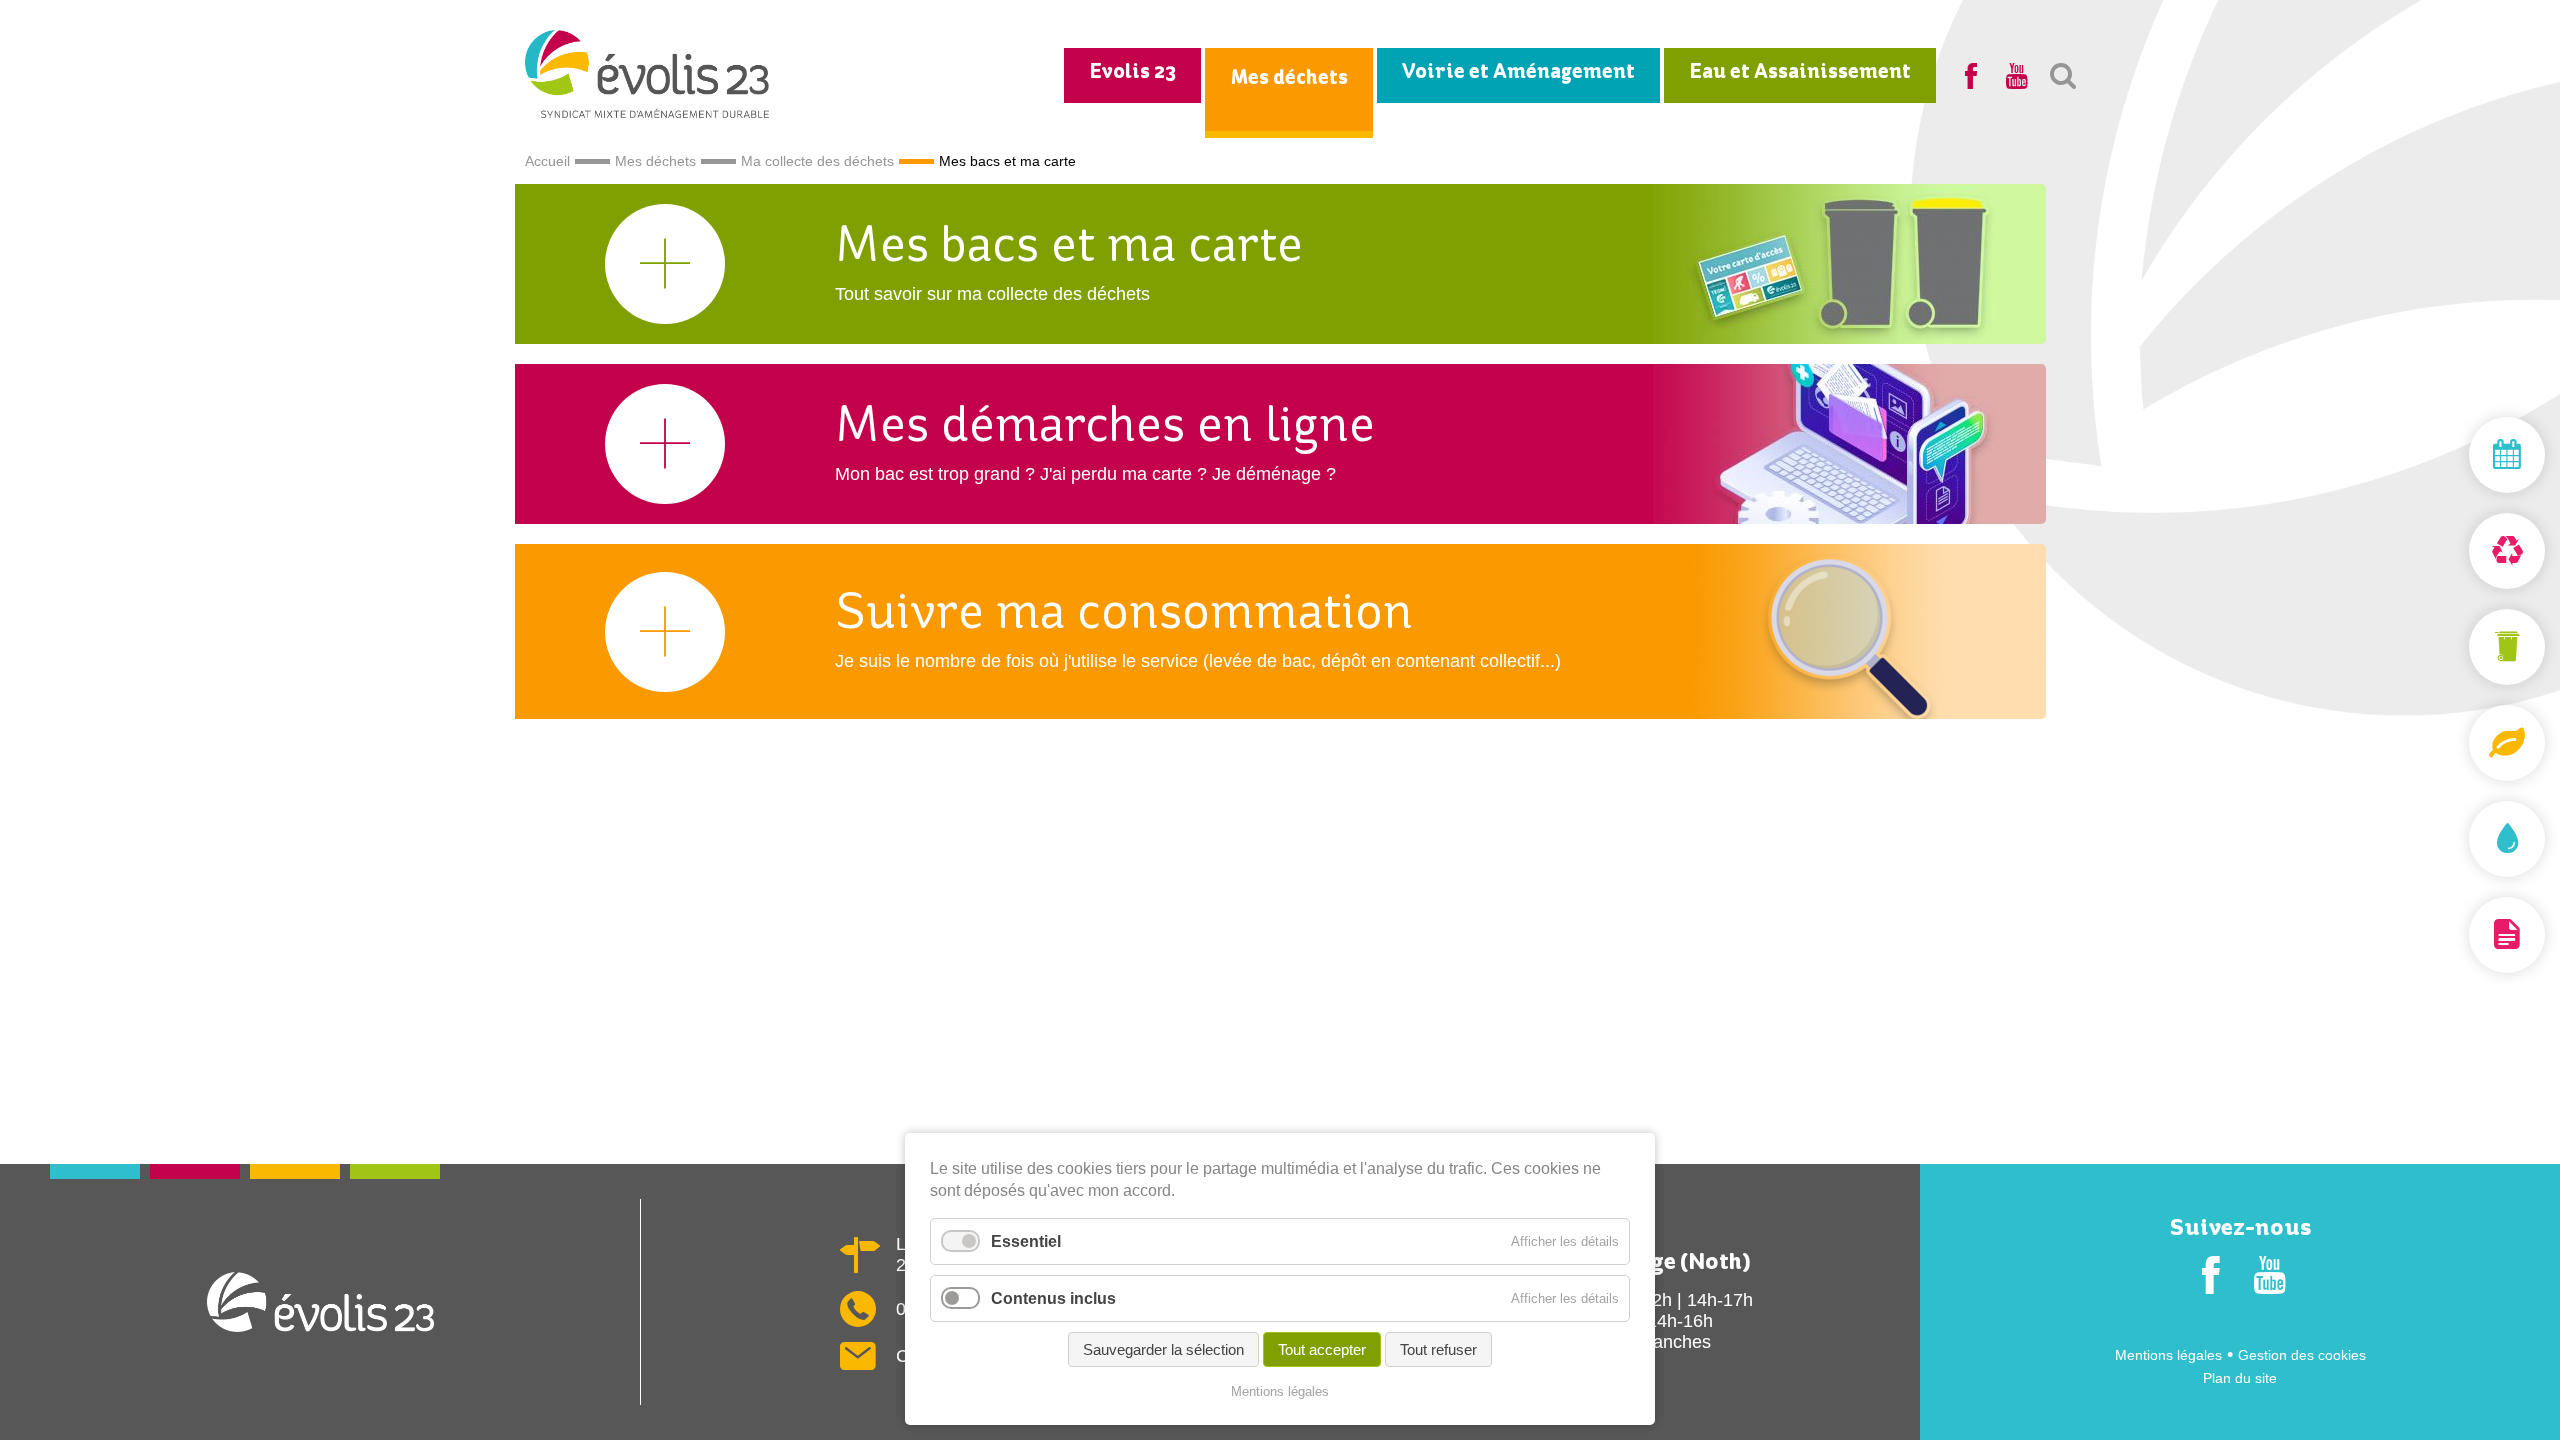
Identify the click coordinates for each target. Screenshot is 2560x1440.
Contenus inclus (1053, 1298)
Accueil (547, 161)
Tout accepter (1322, 1349)
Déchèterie (2460, 551)
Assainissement (2460, 839)
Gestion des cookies (2302, 1355)
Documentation (2460, 935)
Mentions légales (2168, 1355)
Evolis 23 (1132, 72)
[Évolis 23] (647, 112)
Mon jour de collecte (2460, 455)
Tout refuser (1438, 1349)
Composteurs (2460, 743)
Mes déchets (1289, 78)
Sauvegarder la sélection (1163, 1349)
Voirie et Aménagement (1518, 72)
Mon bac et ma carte (2460, 647)
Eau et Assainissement (1800, 72)
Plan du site (2240, 1378)
